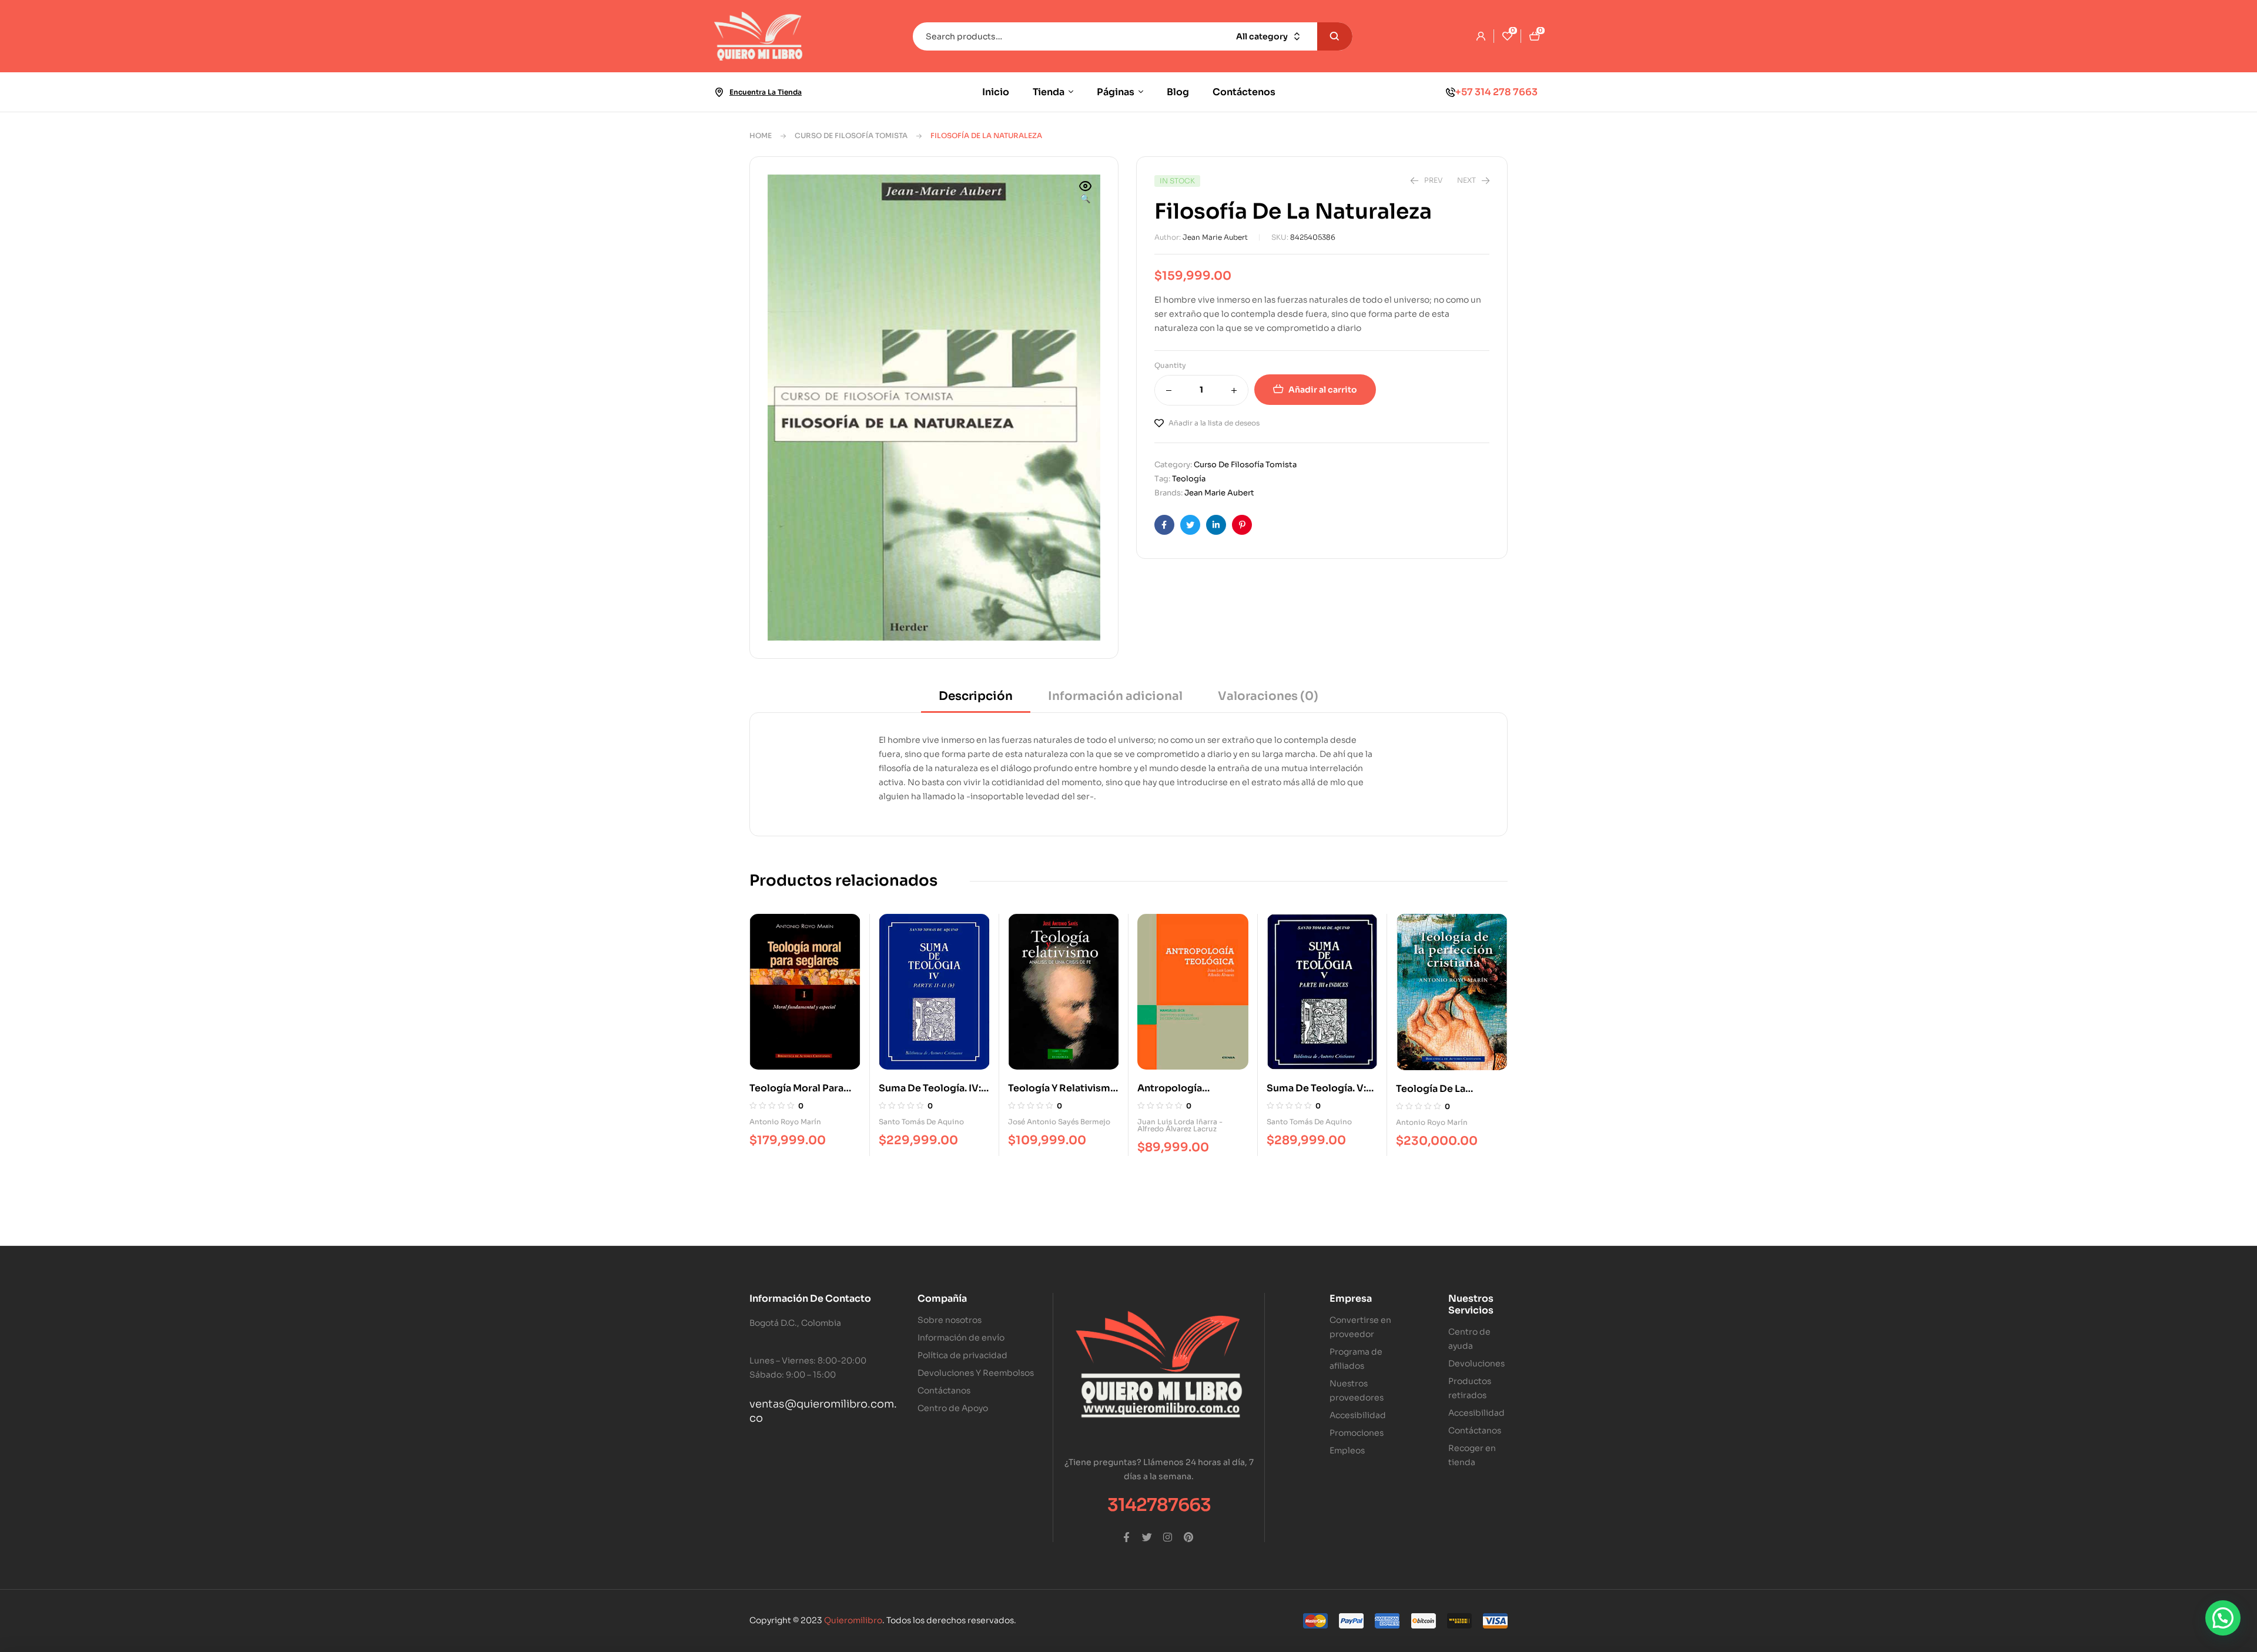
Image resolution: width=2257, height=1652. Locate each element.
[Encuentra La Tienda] (719, 92)
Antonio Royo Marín (785, 1122)
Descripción (976, 696)
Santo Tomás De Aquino (921, 1122)
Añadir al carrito (1323, 390)
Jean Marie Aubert (1215, 237)
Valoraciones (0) (1268, 696)
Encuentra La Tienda (766, 92)
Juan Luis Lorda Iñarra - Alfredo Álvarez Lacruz (1180, 1125)
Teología (1189, 479)
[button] (1086, 193)
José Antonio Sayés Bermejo (1059, 1122)
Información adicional (1115, 696)
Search (1335, 36)
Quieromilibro (853, 1620)
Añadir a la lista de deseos (1214, 423)
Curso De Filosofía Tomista (851, 135)
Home (761, 135)
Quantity (1170, 365)
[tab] (976, 700)
